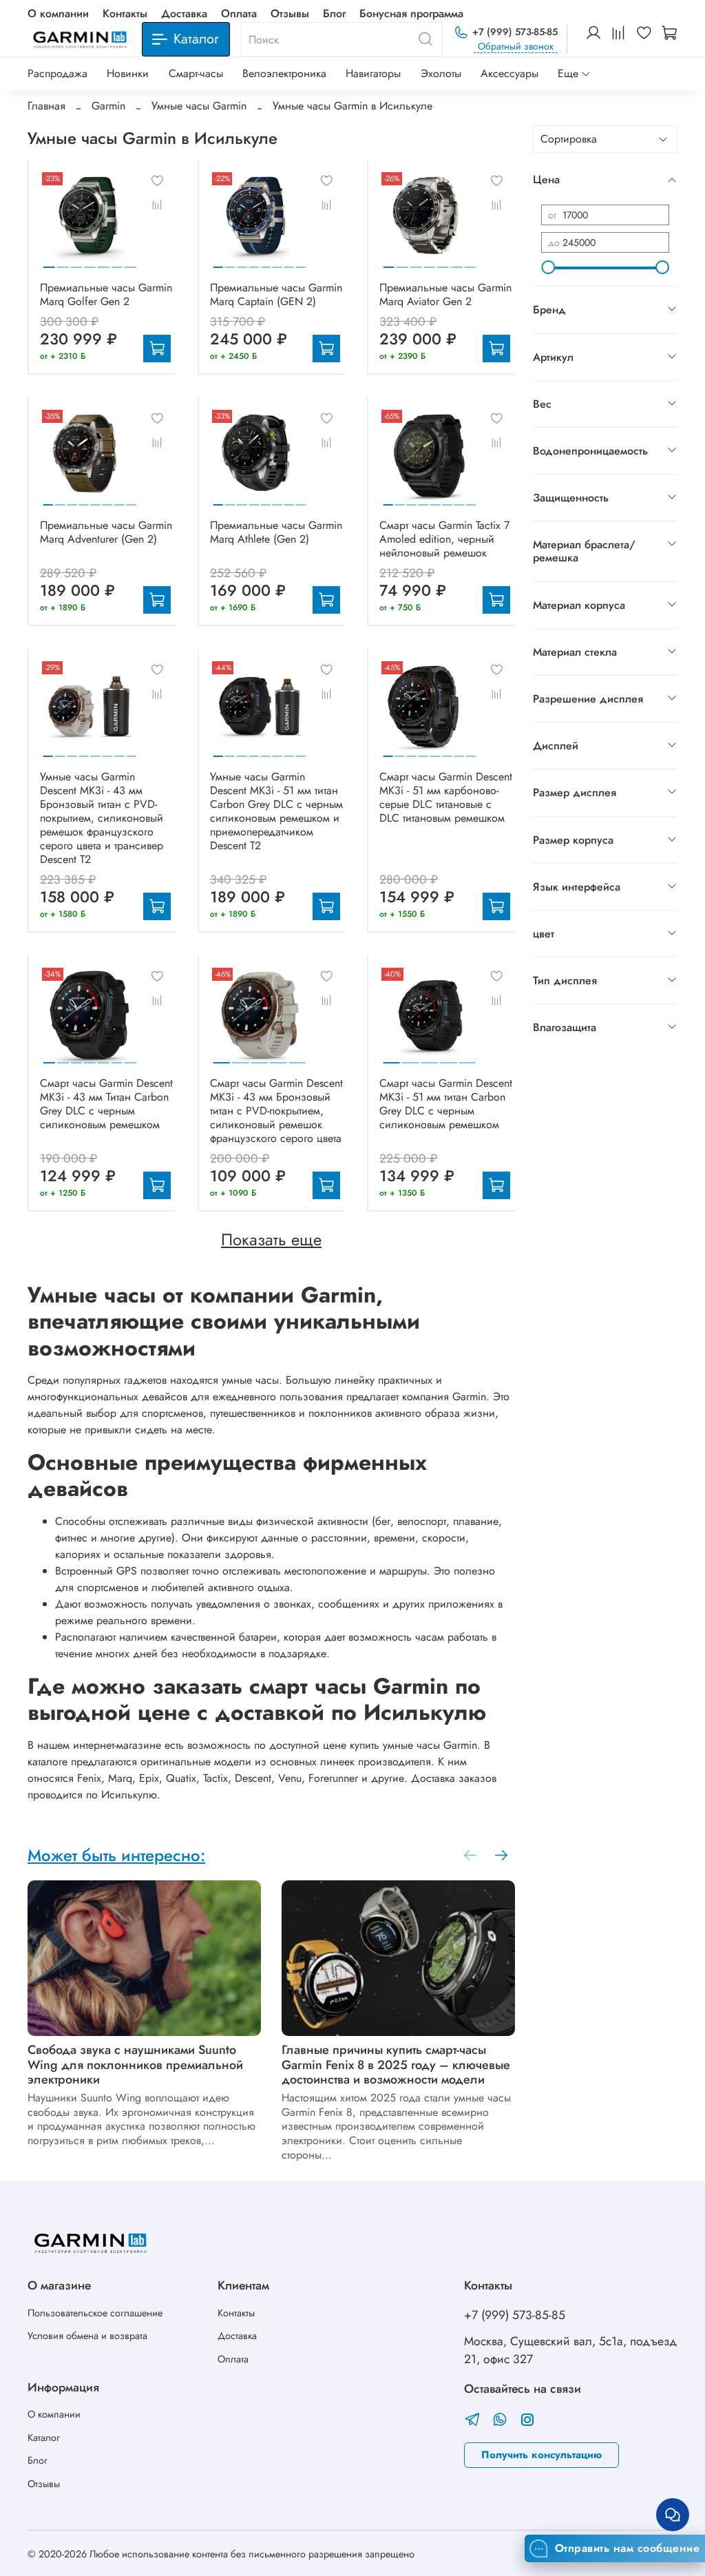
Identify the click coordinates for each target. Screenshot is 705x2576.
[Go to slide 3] (76, 262)
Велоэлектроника (284, 73)
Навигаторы (373, 73)
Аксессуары (509, 73)
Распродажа (57, 73)
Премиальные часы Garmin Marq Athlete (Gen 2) (276, 532)
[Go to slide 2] (63, 262)
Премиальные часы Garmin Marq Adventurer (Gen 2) (106, 532)
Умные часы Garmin (199, 106)
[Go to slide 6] (117, 262)
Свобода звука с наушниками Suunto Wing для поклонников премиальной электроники (135, 2065)
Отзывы (290, 13)
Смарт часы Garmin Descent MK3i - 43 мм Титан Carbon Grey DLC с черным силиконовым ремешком (106, 1104)
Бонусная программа (411, 13)
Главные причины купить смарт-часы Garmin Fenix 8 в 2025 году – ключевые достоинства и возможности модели (396, 2065)
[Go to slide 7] (130, 262)
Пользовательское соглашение (95, 2313)
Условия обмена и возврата (87, 2336)
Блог (334, 13)
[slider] (548, 267)
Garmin (108, 106)
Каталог (44, 2438)
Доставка (184, 13)
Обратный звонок (516, 46)
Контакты (125, 13)
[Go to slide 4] (90, 262)
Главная (46, 106)
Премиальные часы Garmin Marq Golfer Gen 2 (106, 294)
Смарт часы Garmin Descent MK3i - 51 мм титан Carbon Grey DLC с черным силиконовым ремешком (446, 1104)
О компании (58, 13)
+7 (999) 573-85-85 (515, 32)
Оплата (239, 13)
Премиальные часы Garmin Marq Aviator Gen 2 (445, 294)
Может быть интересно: (116, 1855)
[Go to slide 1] (49, 262)
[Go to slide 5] (104, 262)
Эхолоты (441, 73)
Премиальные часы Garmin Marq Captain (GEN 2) (276, 294)
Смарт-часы (196, 73)
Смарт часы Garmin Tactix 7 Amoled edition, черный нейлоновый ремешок (444, 539)
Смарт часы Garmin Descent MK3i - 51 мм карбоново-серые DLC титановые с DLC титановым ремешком (446, 797)
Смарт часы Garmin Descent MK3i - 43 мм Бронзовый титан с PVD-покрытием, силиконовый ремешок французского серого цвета (276, 1111)
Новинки (128, 73)
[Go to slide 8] (301, 262)
